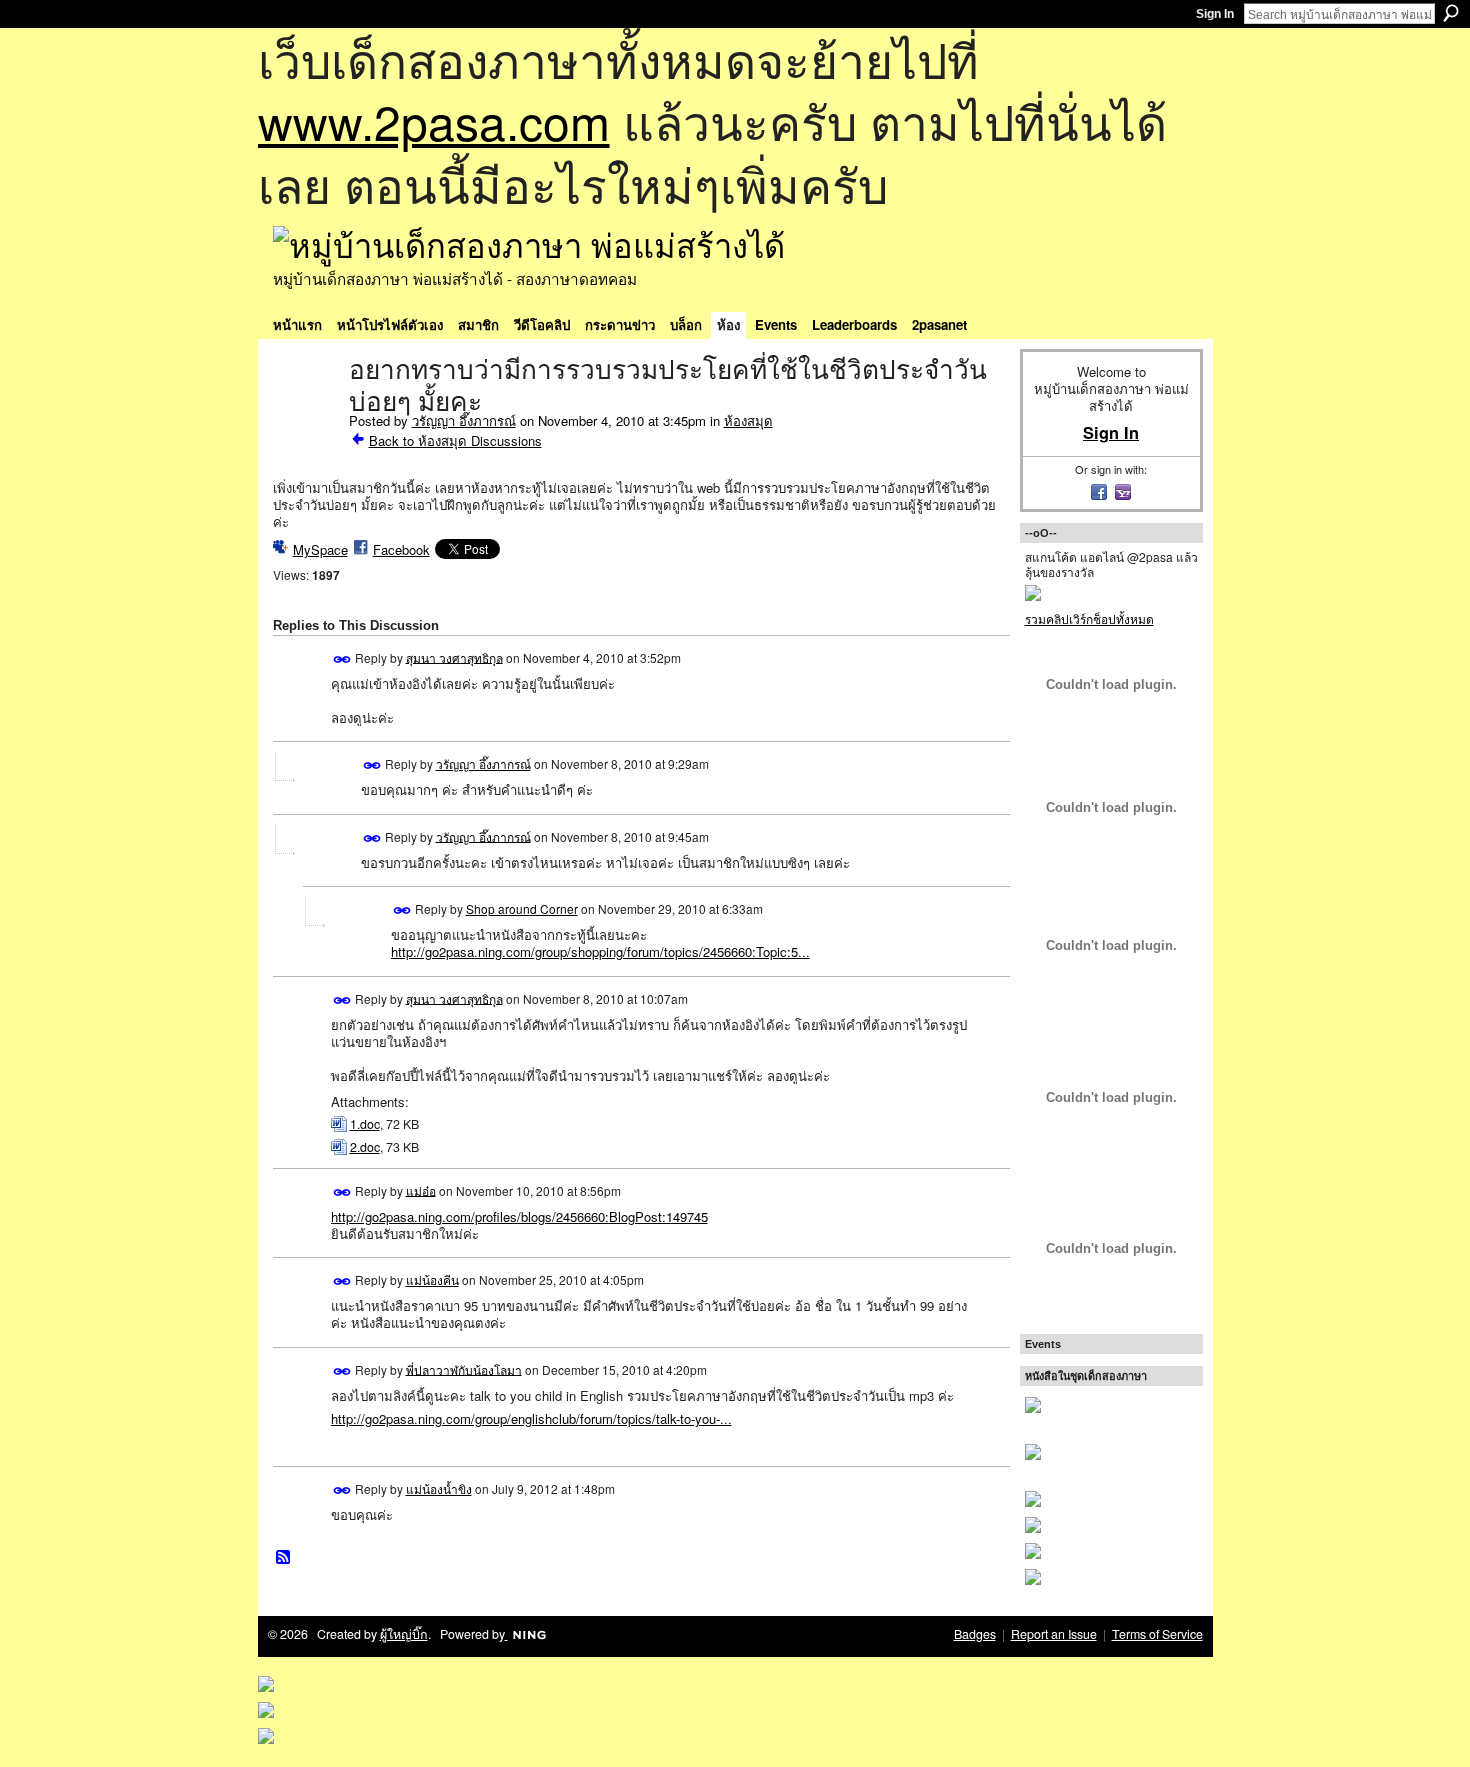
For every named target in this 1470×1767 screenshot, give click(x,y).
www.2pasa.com (434, 120)
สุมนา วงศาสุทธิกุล (454, 656)
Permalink (342, 659)
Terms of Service (1157, 1634)
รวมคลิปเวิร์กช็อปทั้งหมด (1089, 618)
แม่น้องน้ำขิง (439, 1488)
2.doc (365, 1147)
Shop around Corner (522, 908)
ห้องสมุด (748, 420)
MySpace (320, 549)
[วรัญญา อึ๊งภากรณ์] (305, 412)
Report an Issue (1054, 1634)
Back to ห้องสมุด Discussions (455, 440)
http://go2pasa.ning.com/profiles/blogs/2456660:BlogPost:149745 (519, 1216)
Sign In (1215, 14)
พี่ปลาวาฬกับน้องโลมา (464, 1368)
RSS (284, 1558)
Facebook (401, 549)
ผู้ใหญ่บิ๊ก (404, 1634)
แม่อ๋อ (421, 1189)
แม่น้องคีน (432, 1279)
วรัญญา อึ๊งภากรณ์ (464, 420)
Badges (975, 1634)
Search (1451, 13)
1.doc (365, 1124)
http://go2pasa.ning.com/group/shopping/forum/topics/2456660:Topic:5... (600, 951)
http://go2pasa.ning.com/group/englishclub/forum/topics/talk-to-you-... (531, 1418)
